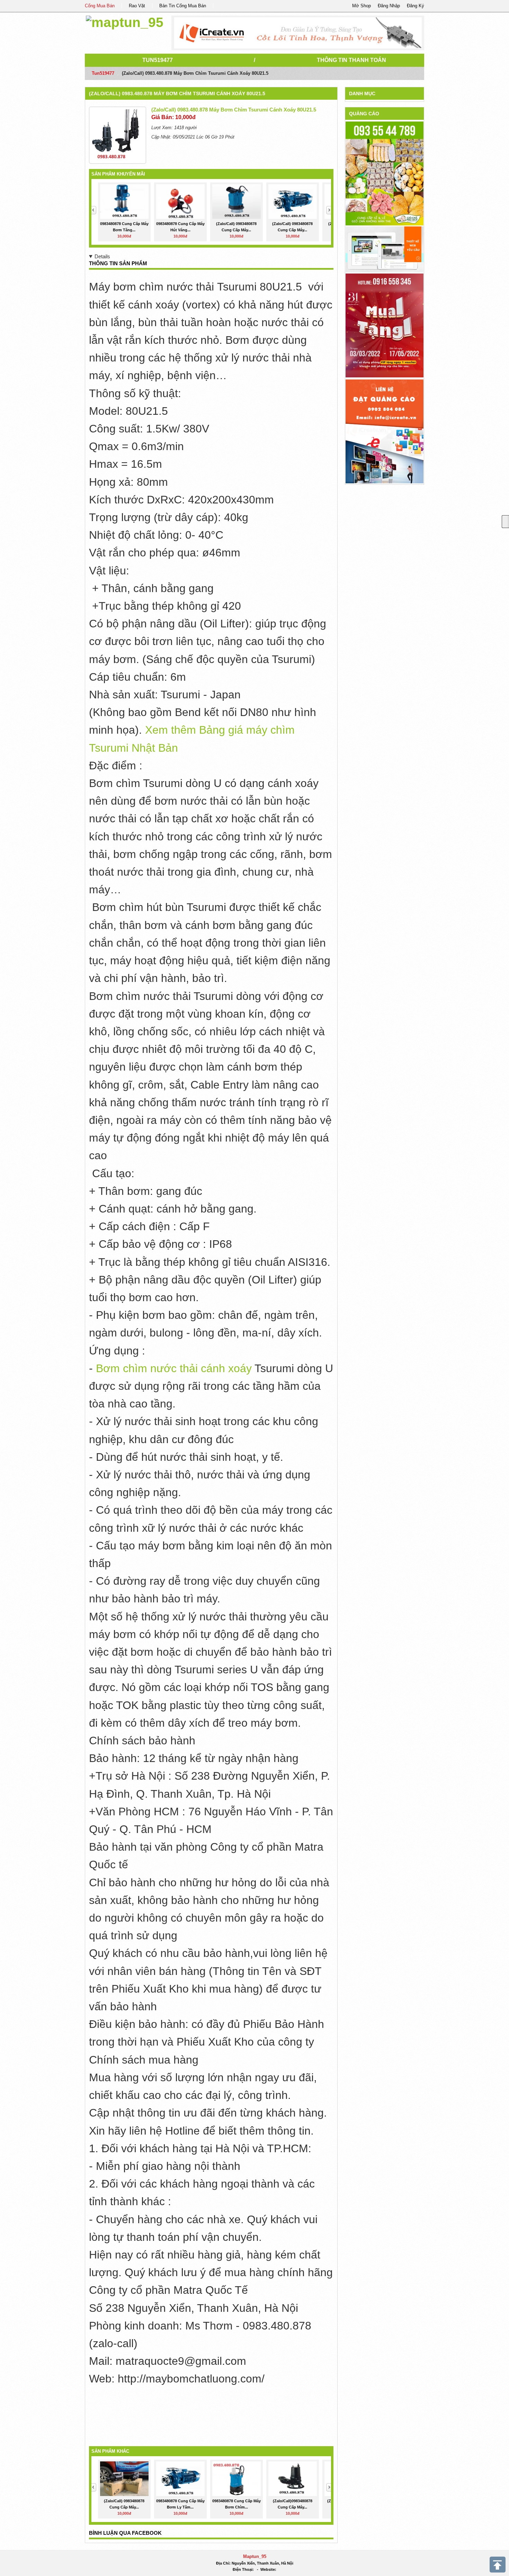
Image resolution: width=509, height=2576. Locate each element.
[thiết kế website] (298, 33)
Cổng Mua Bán (100, 6)
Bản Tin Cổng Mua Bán (183, 6)
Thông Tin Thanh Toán (351, 60)
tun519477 (158, 60)
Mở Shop (361, 6)
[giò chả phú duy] (385, 173)
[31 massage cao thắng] (385, 325)
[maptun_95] (125, 21)
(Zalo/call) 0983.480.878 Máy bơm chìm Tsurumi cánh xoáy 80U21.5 (177, 93)
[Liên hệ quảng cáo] (385, 431)
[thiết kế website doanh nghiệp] (385, 249)
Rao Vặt (137, 6)
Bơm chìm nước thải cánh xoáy (174, 1368)
